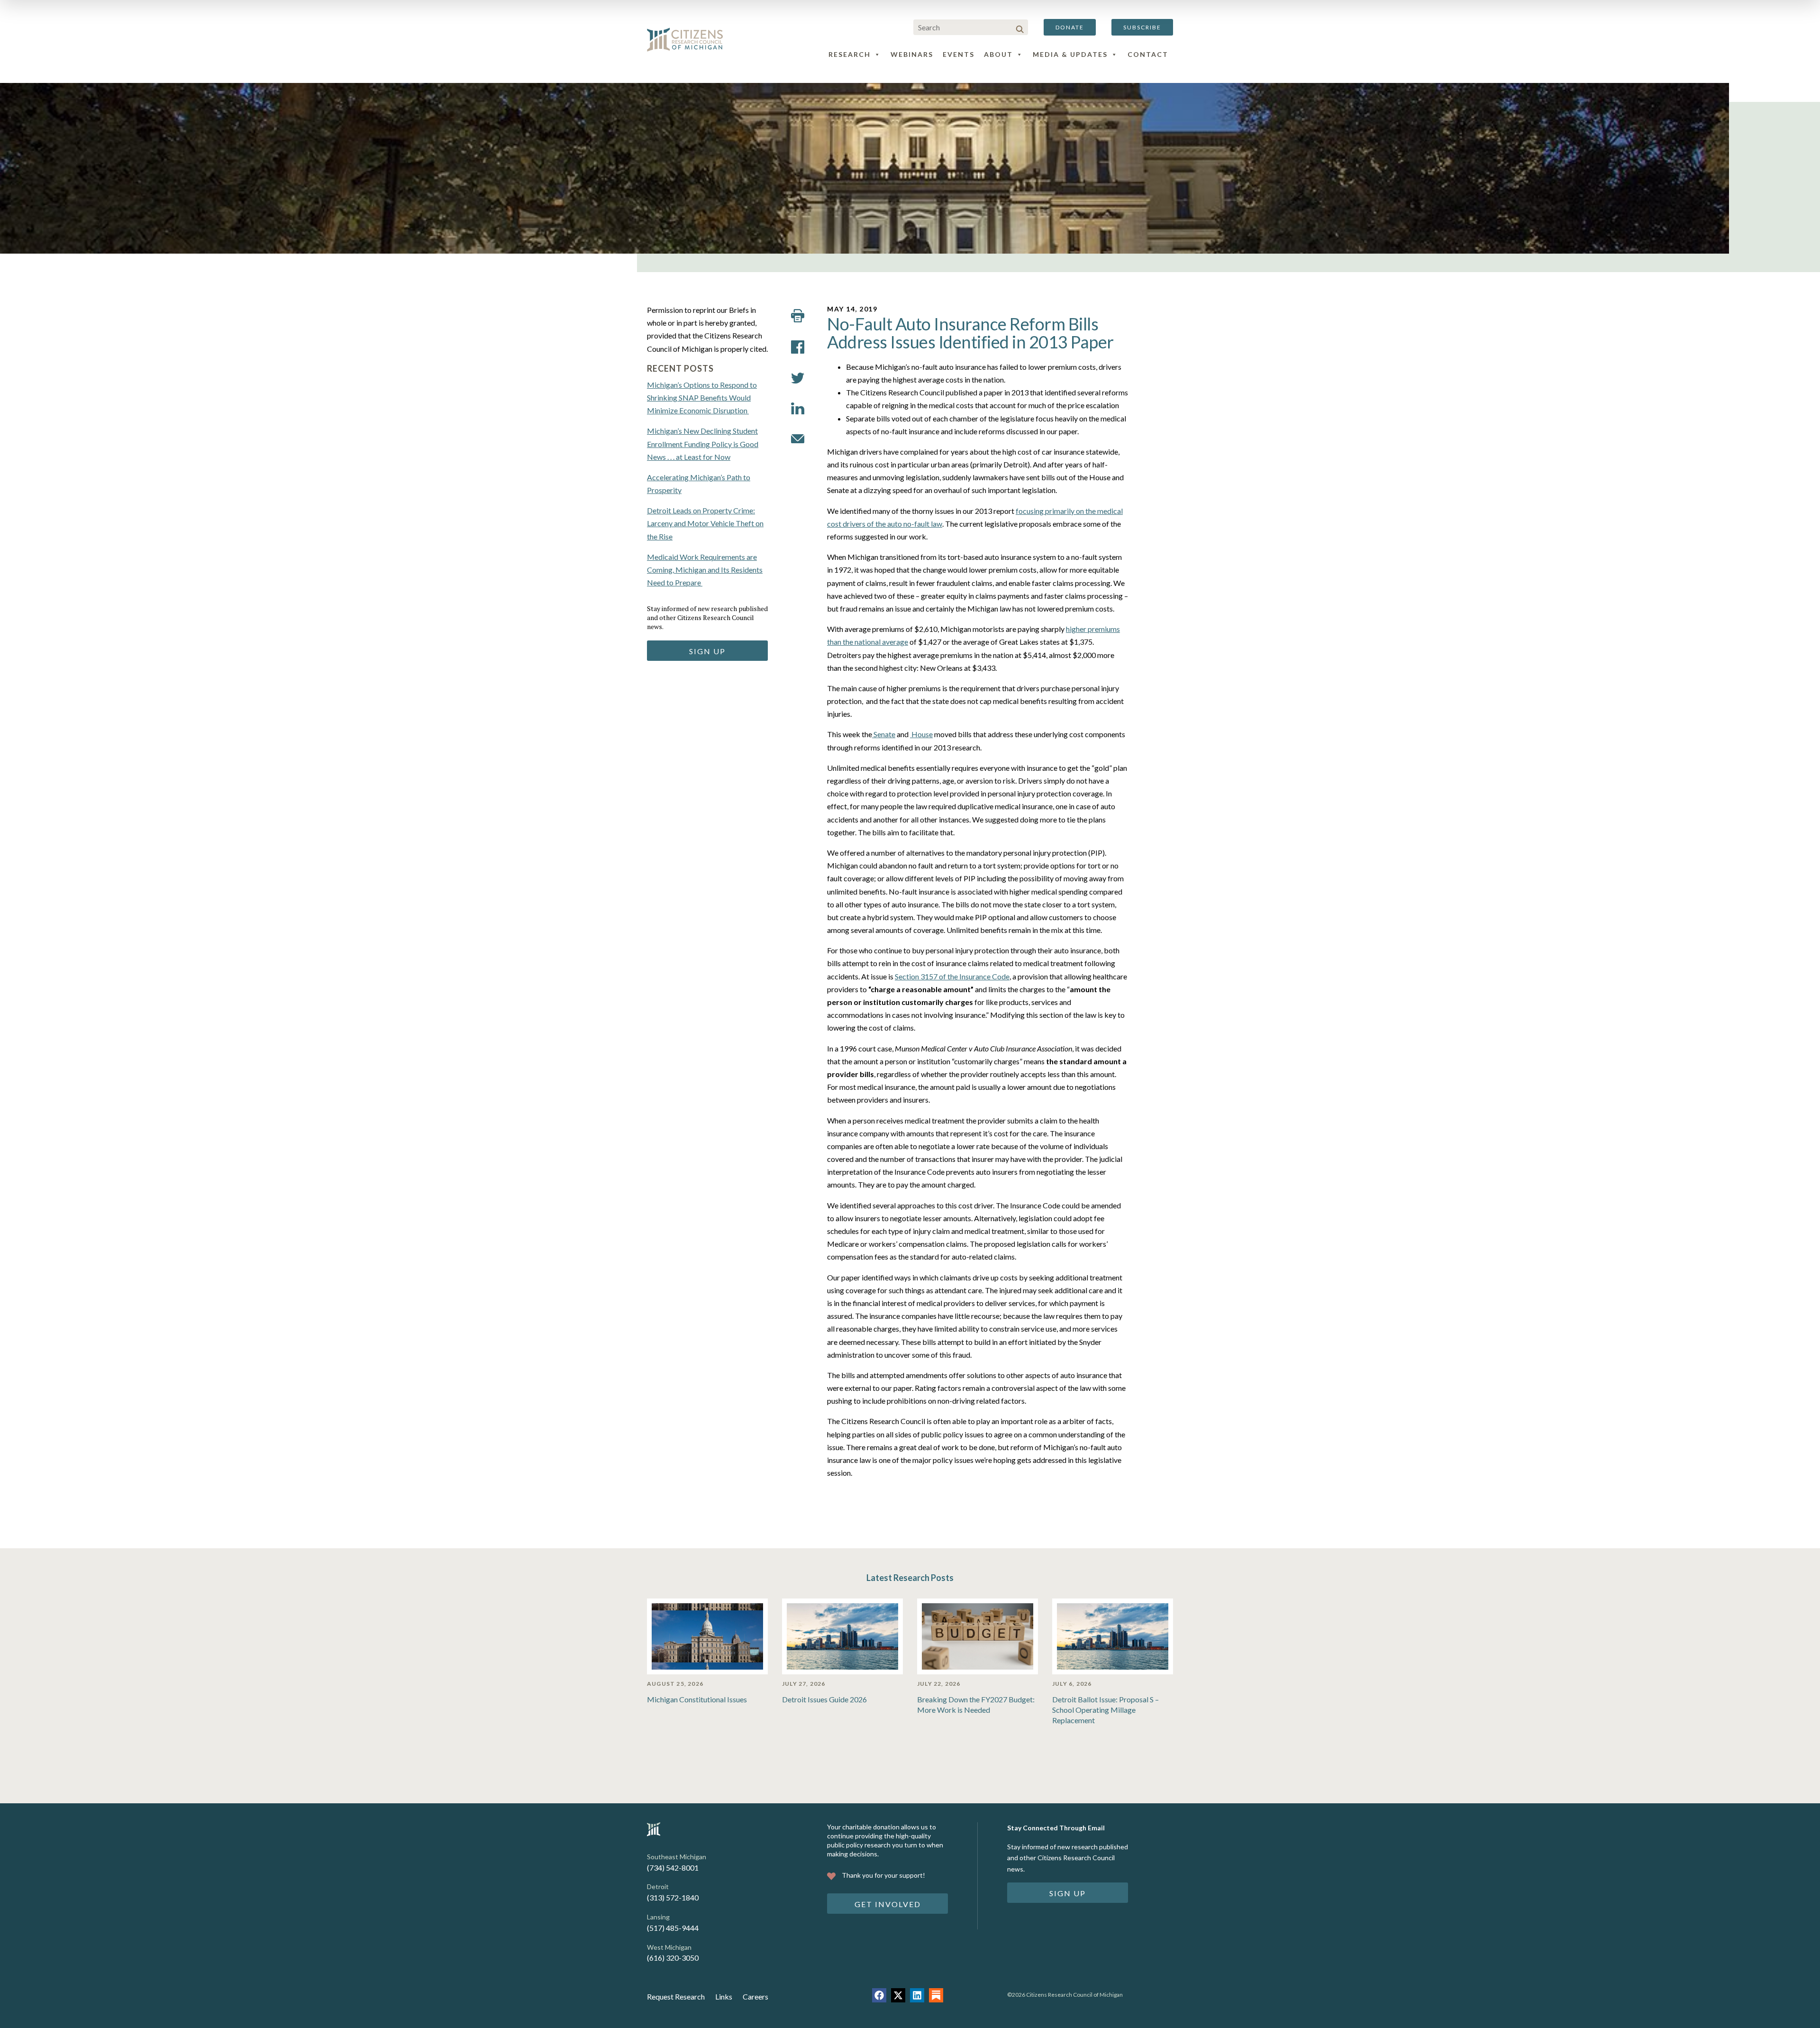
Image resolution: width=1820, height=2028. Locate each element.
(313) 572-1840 (673, 1897)
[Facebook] (879, 1995)
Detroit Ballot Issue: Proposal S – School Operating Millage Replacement (1106, 1710)
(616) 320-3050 (673, 1958)
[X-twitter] (898, 1995)
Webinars (912, 54)
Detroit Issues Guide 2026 (824, 1699)
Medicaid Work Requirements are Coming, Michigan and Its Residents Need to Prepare (705, 570)
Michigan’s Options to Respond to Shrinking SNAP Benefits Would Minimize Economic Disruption (702, 397)
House (921, 734)
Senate (884, 734)
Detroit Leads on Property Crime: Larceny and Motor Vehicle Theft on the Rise (705, 523)
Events (959, 54)
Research (850, 54)
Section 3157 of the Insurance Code (952, 976)
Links (724, 1996)
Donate (1070, 27)
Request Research (676, 1996)
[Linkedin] (917, 1995)
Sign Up (707, 651)
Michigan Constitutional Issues (697, 1699)
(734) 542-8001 (673, 1868)
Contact (1148, 54)
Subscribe (1142, 27)
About (998, 54)
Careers (755, 1996)
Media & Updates (1070, 54)
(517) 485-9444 (673, 1928)
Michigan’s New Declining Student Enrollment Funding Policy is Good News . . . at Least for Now (703, 443)
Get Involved (888, 1904)
